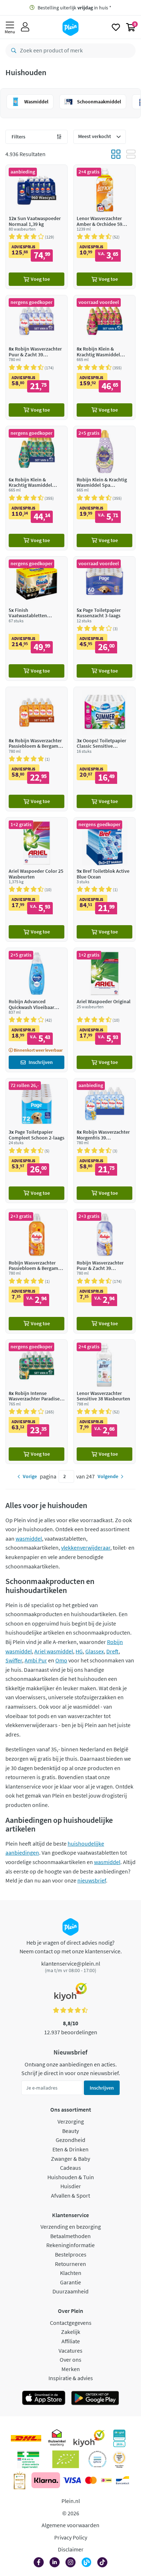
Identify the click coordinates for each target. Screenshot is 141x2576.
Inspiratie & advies (71, 2378)
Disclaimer (71, 2549)
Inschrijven (102, 2088)
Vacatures (70, 2350)
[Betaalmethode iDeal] (106, 2480)
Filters (18, 137)
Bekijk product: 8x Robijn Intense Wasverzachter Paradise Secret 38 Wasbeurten (37, 1402)
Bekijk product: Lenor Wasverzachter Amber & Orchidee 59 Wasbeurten (104, 227)
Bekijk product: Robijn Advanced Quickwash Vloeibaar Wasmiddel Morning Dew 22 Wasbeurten (37, 1010)
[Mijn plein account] (25, 27)
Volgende (108, 1476)
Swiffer (14, 1660)
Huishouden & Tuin (71, 2177)
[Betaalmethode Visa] (72, 2480)
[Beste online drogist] (119, 2459)
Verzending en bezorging (71, 2227)
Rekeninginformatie (70, 2245)
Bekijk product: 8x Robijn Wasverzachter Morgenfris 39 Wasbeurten (104, 1140)
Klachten (71, 2273)
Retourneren (70, 2264)
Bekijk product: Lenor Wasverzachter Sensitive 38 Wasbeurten (104, 1402)
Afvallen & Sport (70, 2195)
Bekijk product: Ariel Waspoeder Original (104, 1010)
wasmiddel (29, 1538)
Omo (61, 1660)
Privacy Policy (71, 2537)
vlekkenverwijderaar (86, 1547)
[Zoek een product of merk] (12, 51)
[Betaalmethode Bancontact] (123, 2480)
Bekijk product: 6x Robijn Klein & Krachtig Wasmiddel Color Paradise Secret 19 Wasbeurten (37, 488)
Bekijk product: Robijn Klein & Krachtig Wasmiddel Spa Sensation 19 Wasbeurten (104, 488)
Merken (71, 2369)
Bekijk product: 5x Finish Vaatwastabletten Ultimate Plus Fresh (37, 619)
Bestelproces (71, 2254)
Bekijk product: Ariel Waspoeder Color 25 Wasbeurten (37, 879)
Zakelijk (71, 2332)
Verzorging (71, 2121)
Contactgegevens (71, 2323)
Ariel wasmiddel (54, 1651)
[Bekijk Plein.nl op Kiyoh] (89, 2438)
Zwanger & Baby (70, 2159)
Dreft (112, 1651)
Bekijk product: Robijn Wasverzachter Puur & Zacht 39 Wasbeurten (104, 1271)
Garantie (70, 2282)
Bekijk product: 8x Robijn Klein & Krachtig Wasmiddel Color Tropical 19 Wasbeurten (104, 357)
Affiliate (71, 2341)
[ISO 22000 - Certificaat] (97, 2459)
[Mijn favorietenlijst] (116, 27)
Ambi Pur (36, 1660)
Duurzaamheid (70, 2291)
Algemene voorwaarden (70, 2525)
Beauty (70, 2131)
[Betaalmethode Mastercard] (91, 2480)
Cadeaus (70, 2168)
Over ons (70, 2360)
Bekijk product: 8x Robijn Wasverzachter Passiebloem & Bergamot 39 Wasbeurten (37, 749)
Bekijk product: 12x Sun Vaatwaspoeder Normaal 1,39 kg (37, 227)
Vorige (30, 1476)
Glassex (95, 1651)
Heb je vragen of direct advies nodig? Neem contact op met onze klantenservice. (71, 1947)
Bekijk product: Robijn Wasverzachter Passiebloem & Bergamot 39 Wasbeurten (37, 1271)
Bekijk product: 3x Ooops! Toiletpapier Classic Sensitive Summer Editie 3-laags (104, 749)
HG (79, 1651)
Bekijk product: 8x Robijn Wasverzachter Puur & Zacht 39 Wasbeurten (37, 357)
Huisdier (71, 2186)
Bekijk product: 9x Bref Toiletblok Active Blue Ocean (104, 879)
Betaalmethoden (70, 2236)
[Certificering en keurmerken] (66, 2459)
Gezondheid (70, 2140)
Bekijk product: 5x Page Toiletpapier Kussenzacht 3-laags (104, 619)
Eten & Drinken (70, 2149)
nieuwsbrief (92, 1880)
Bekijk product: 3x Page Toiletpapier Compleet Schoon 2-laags (37, 1140)
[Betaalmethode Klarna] (46, 2480)
